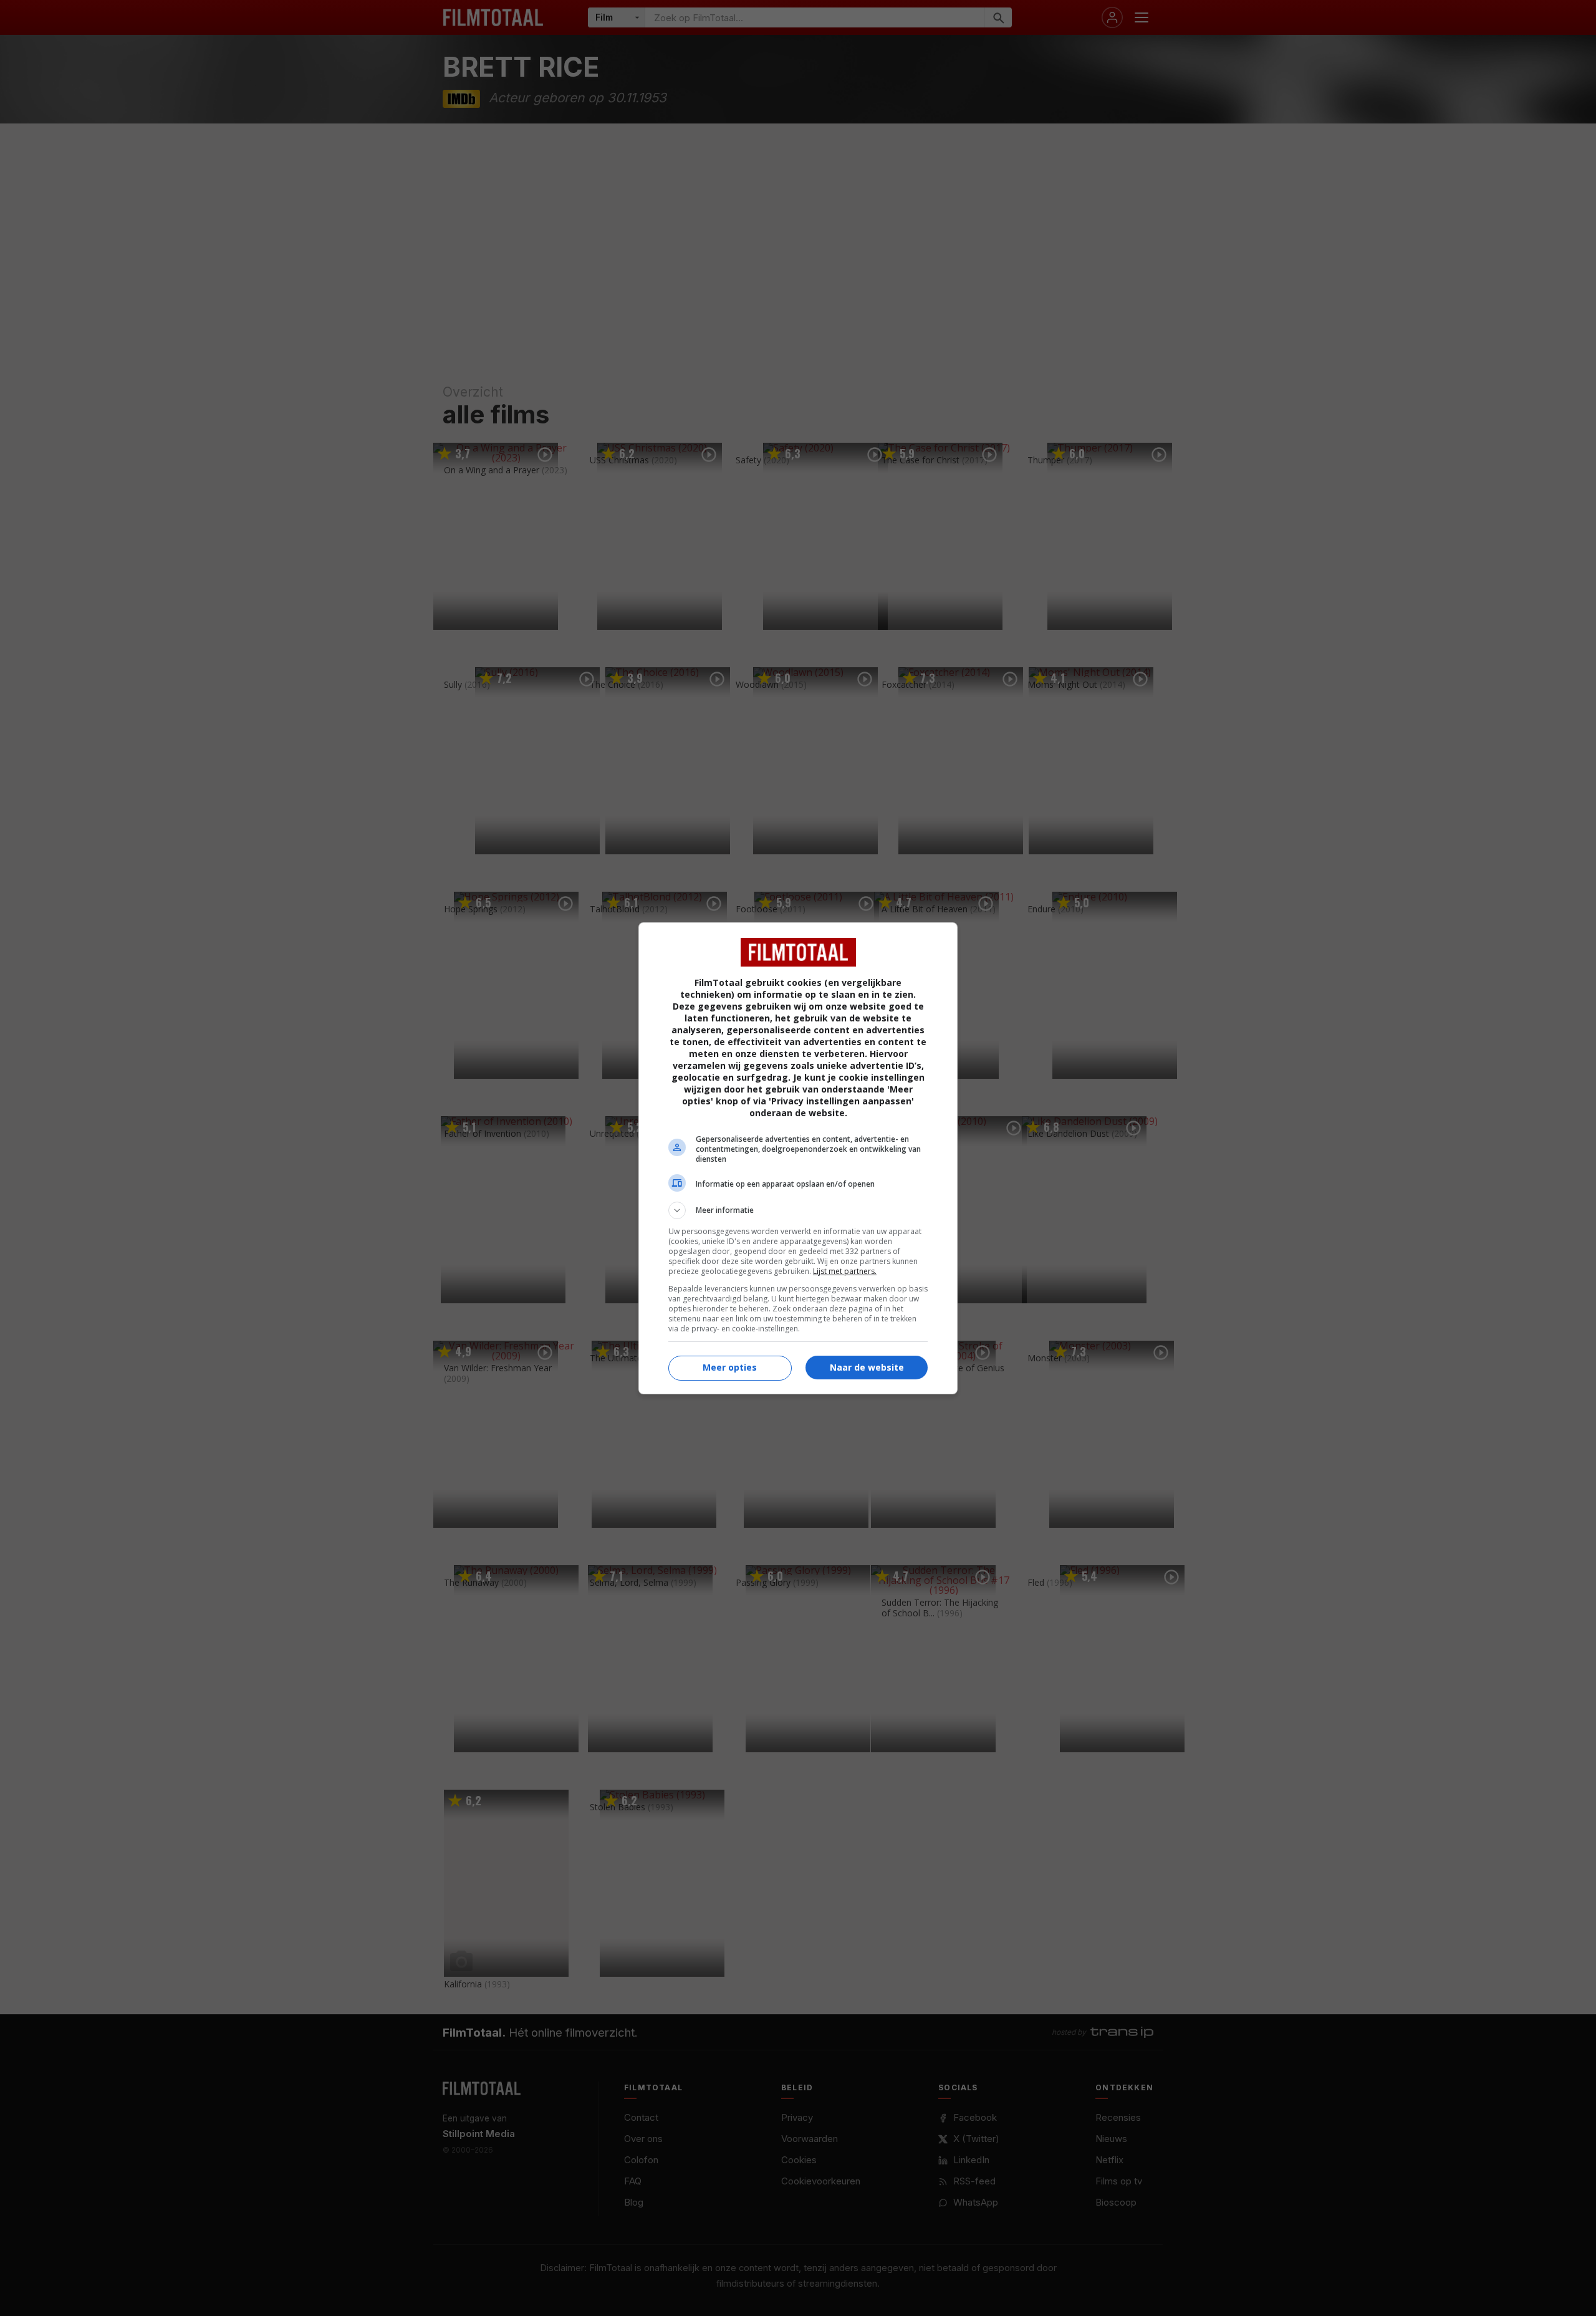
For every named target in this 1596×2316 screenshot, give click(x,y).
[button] (798, 1210)
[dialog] (798, 1158)
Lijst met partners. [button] (845, 1271)
